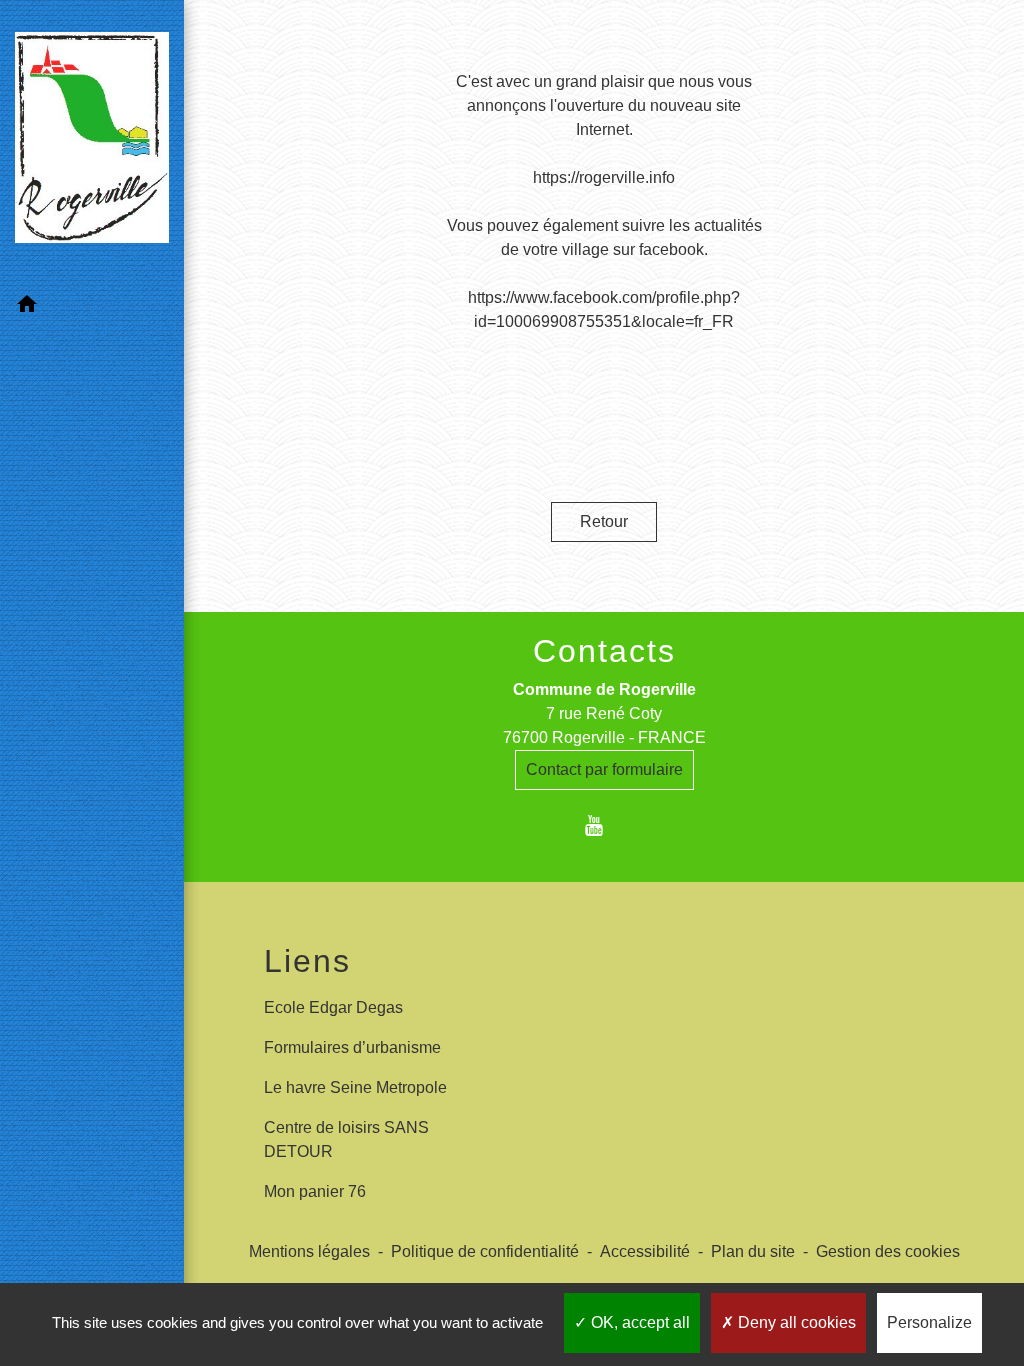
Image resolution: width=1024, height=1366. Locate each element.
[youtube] (604, 825)
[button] (92, 307)
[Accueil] (92, 141)
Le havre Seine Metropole (355, 1087)
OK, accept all (638, 1322)
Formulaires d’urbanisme (352, 1047)
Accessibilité (645, 1251)
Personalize (929, 1322)
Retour (604, 521)
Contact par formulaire (604, 769)
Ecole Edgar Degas (333, 1007)
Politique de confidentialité (485, 1251)
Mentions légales (309, 1251)
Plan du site (753, 1251)
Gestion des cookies (888, 1251)
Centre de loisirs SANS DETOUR (346, 1139)
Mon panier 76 (315, 1191)
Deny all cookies (795, 1322)
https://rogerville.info (604, 177)
